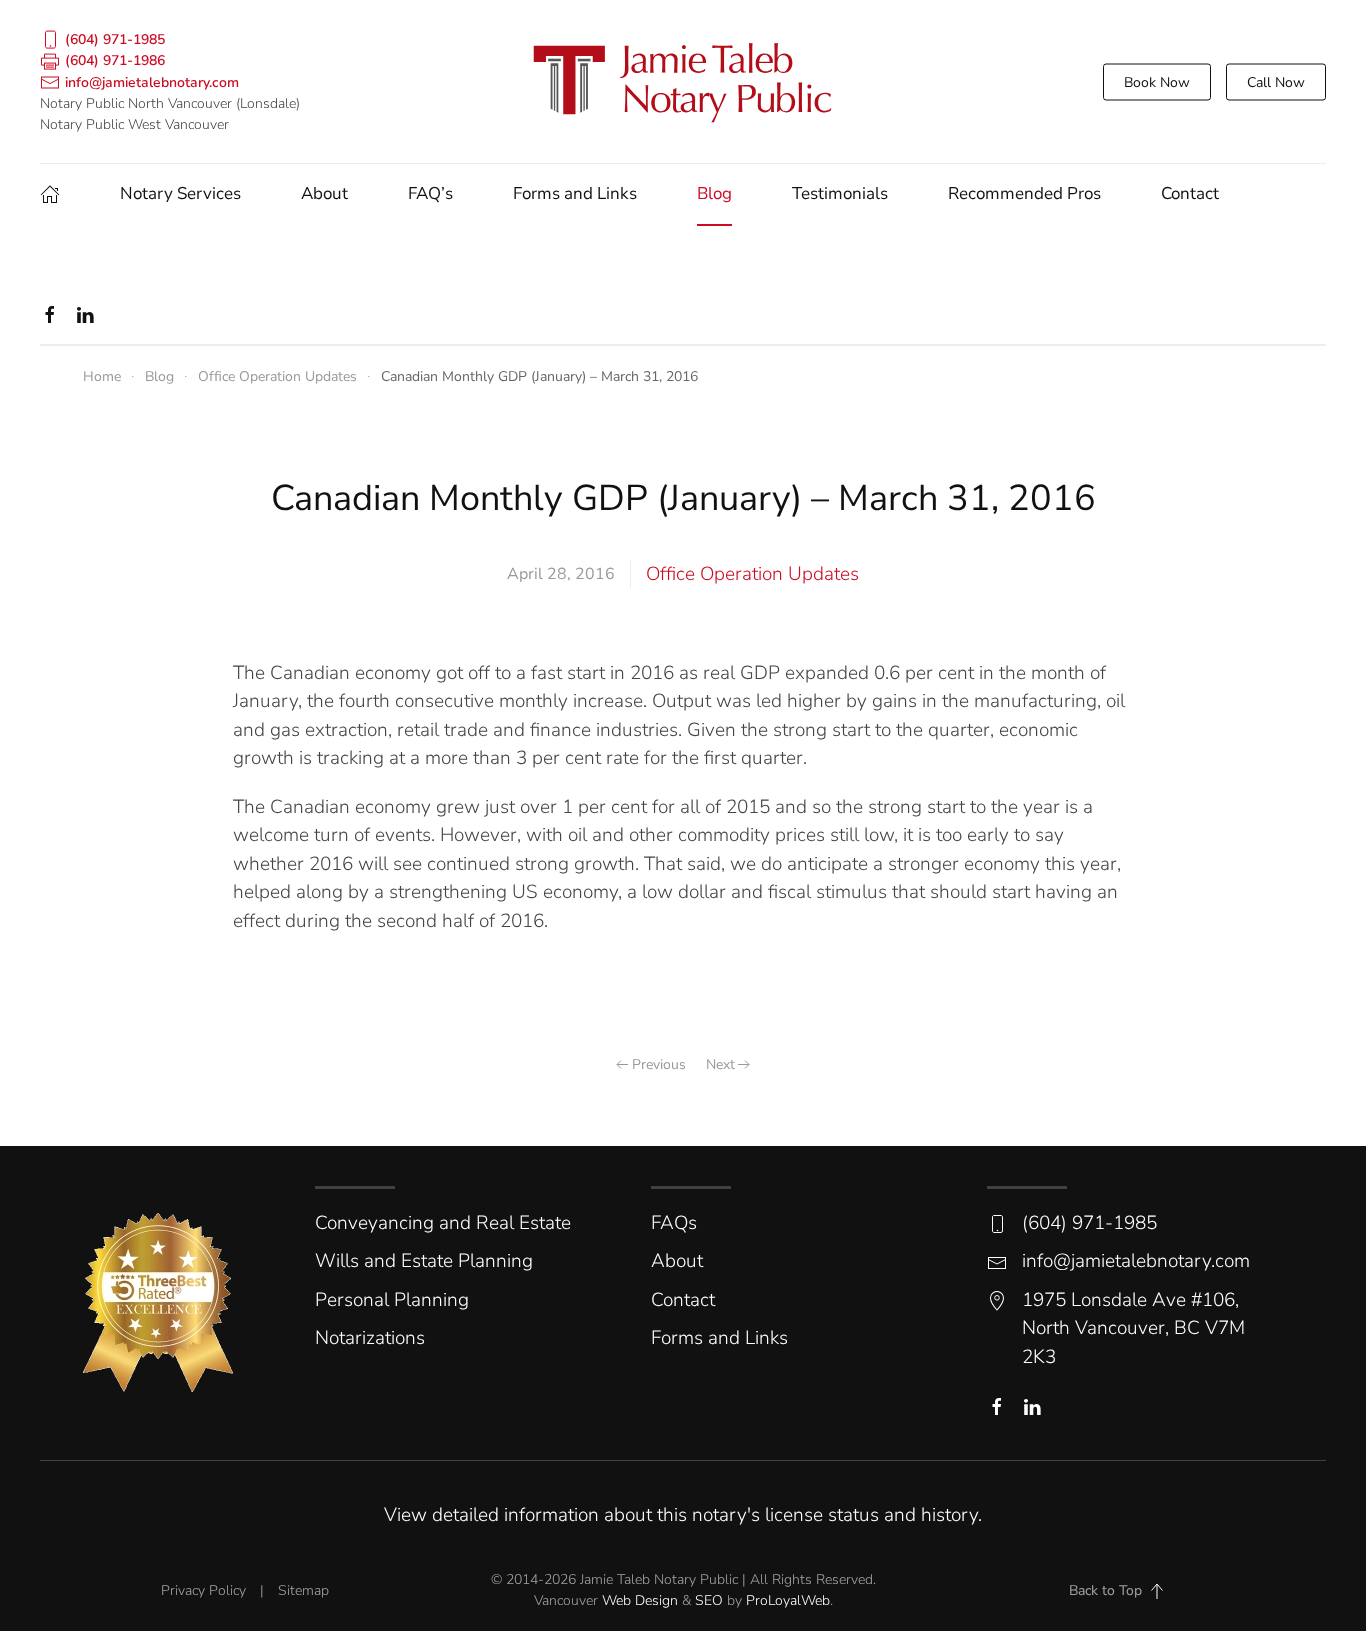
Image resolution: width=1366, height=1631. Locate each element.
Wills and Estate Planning (424, 1261)
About (324, 193)
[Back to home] (683, 81)
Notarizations (370, 1338)
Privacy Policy (203, 1590)
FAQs (674, 1223)
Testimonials (840, 193)
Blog (714, 193)
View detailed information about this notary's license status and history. (683, 1515)
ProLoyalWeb (788, 1600)
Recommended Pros (1024, 193)
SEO (709, 1600)
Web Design (640, 1600)
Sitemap (303, 1590)
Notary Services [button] (180, 193)
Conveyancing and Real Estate (443, 1223)
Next (720, 1064)
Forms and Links (575, 193)
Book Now (1157, 81)
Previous (659, 1064)
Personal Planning (392, 1300)
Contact (1190, 193)
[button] (1157, 1591)
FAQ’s (430, 193)
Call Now (1276, 81)
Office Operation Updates (752, 574)
